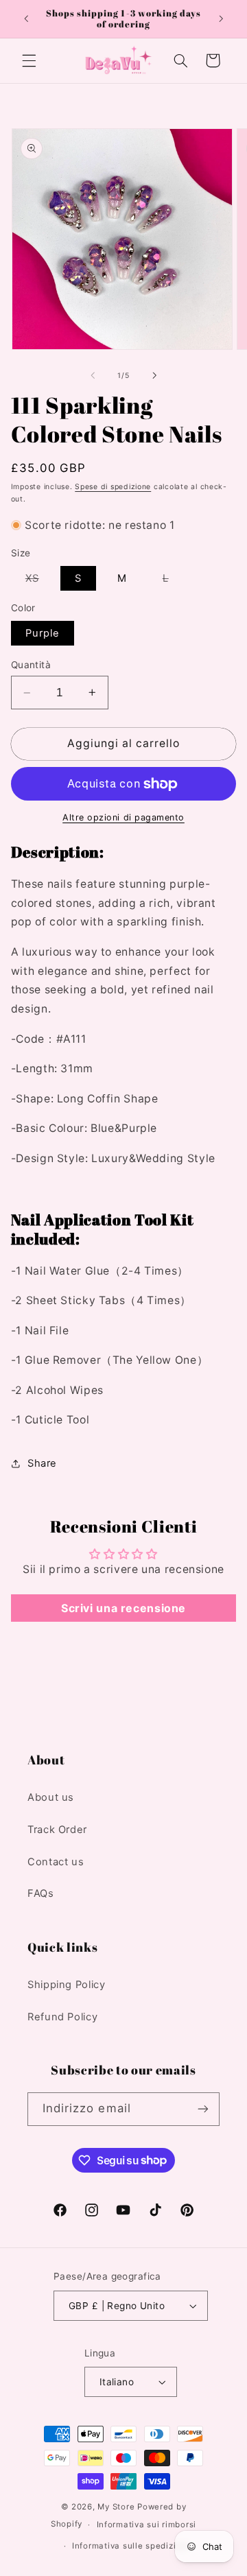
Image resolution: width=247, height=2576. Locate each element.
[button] (29, 60)
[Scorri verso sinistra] (93, 376)
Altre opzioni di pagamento (123, 817)
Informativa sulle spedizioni (131, 2546)
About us (51, 1797)
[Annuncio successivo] (221, 19)
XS (39, 581)
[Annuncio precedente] (26, 19)
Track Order (57, 1830)
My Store (116, 2507)
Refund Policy (62, 2017)
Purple (43, 633)
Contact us (56, 1862)
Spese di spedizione (113, 487)
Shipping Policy (66, 1985)
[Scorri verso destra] (154, 376)
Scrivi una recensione (123, 1608)
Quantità (31, 665)
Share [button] (42, 1463)
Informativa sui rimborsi (147, 2525)
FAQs (41, 1893)
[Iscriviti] (203, 2109)
